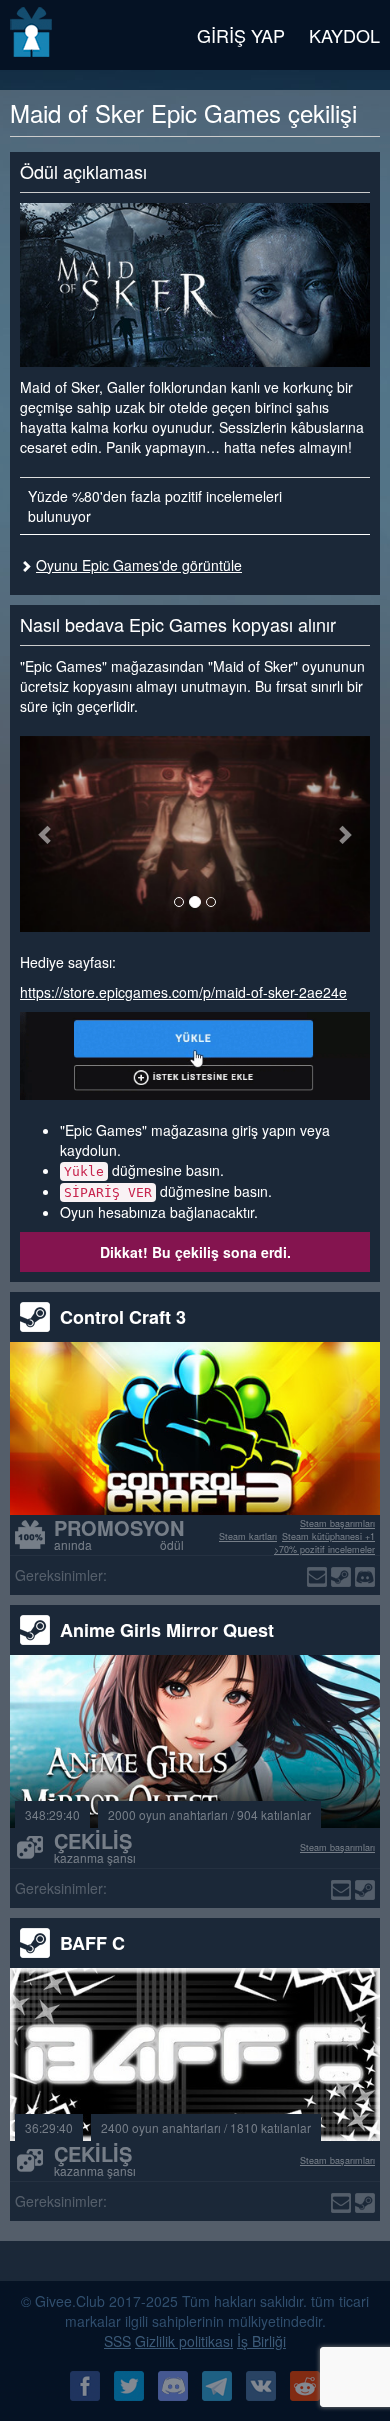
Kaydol (344, 35)
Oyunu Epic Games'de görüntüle (139, 565)
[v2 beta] (32, 35)
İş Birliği (261, 2341)
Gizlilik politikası (184, 2341)
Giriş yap (241, 35)
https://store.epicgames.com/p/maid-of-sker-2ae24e (183, 992)
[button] (46, 834)
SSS (117, 2341)
